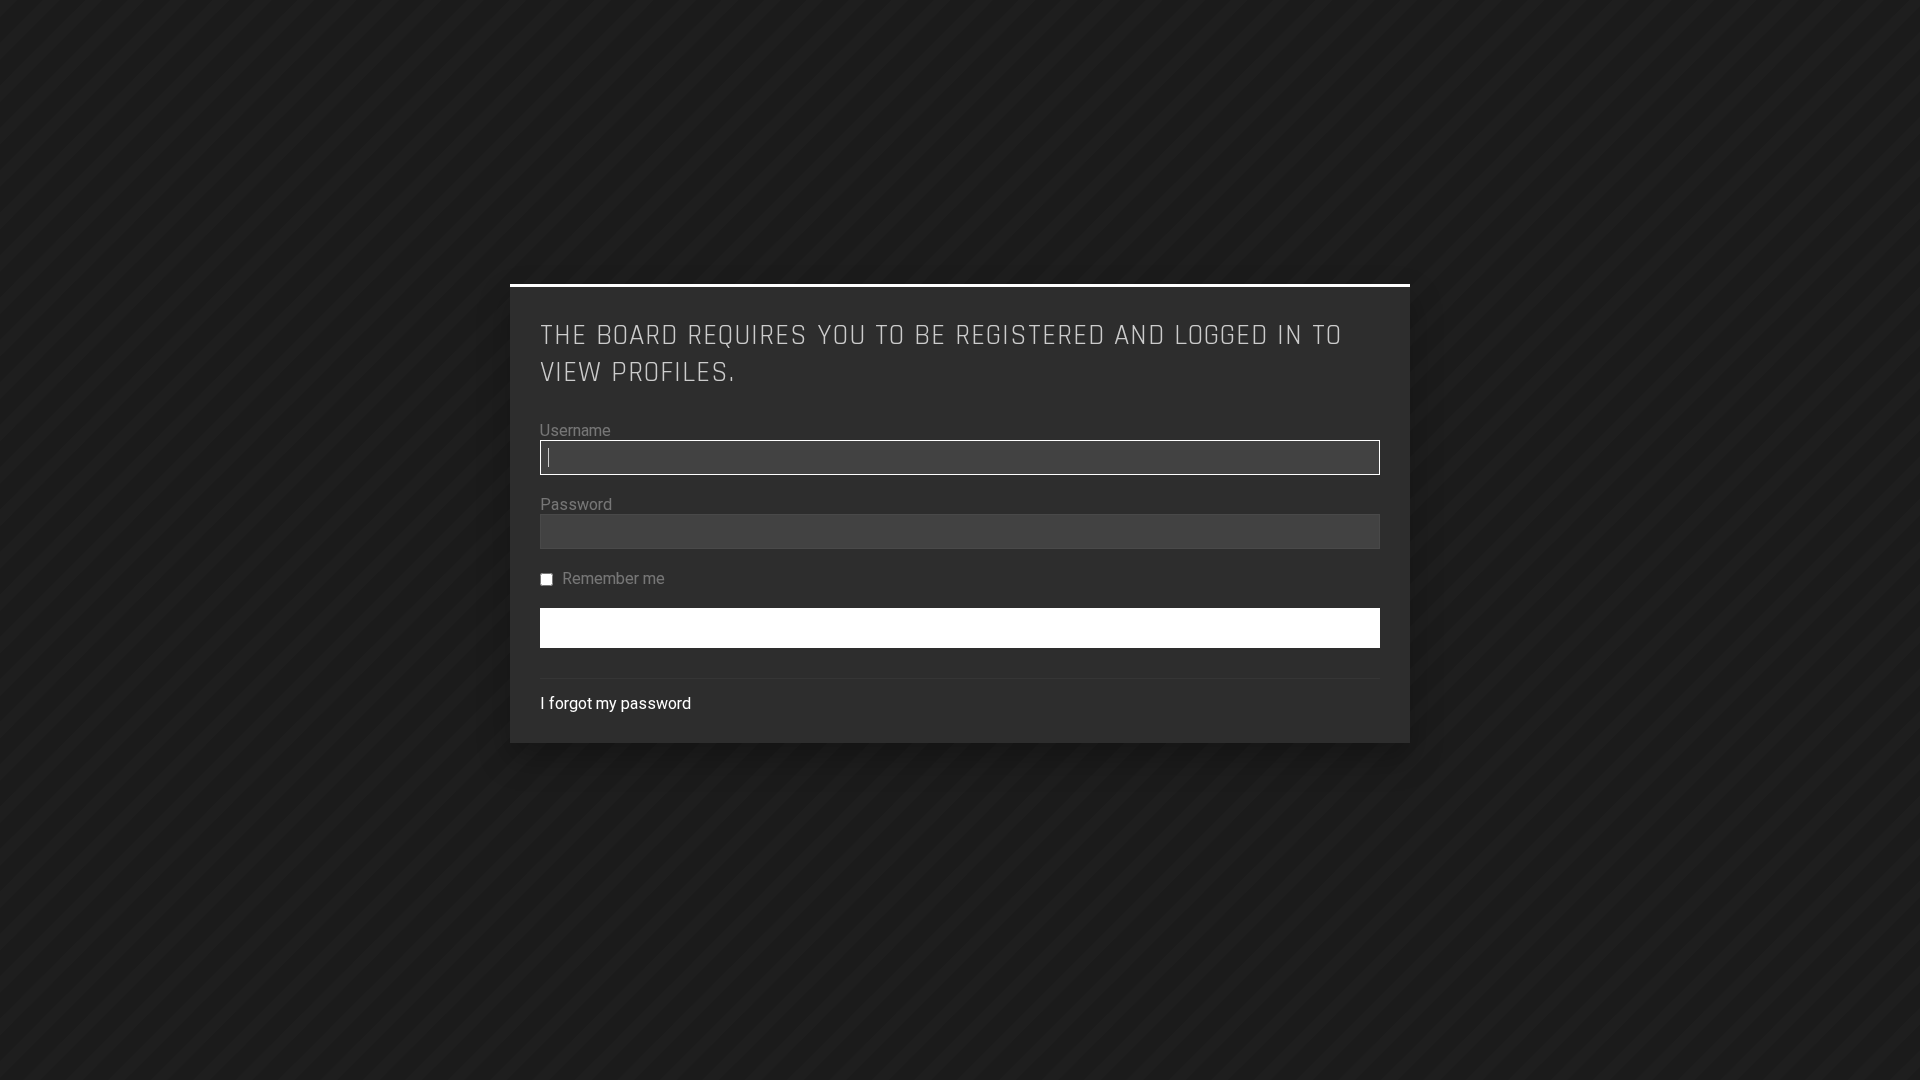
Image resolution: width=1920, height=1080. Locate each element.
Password (576, 504)
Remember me (611, 578)
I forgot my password (615, 703)
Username (575, 430)
